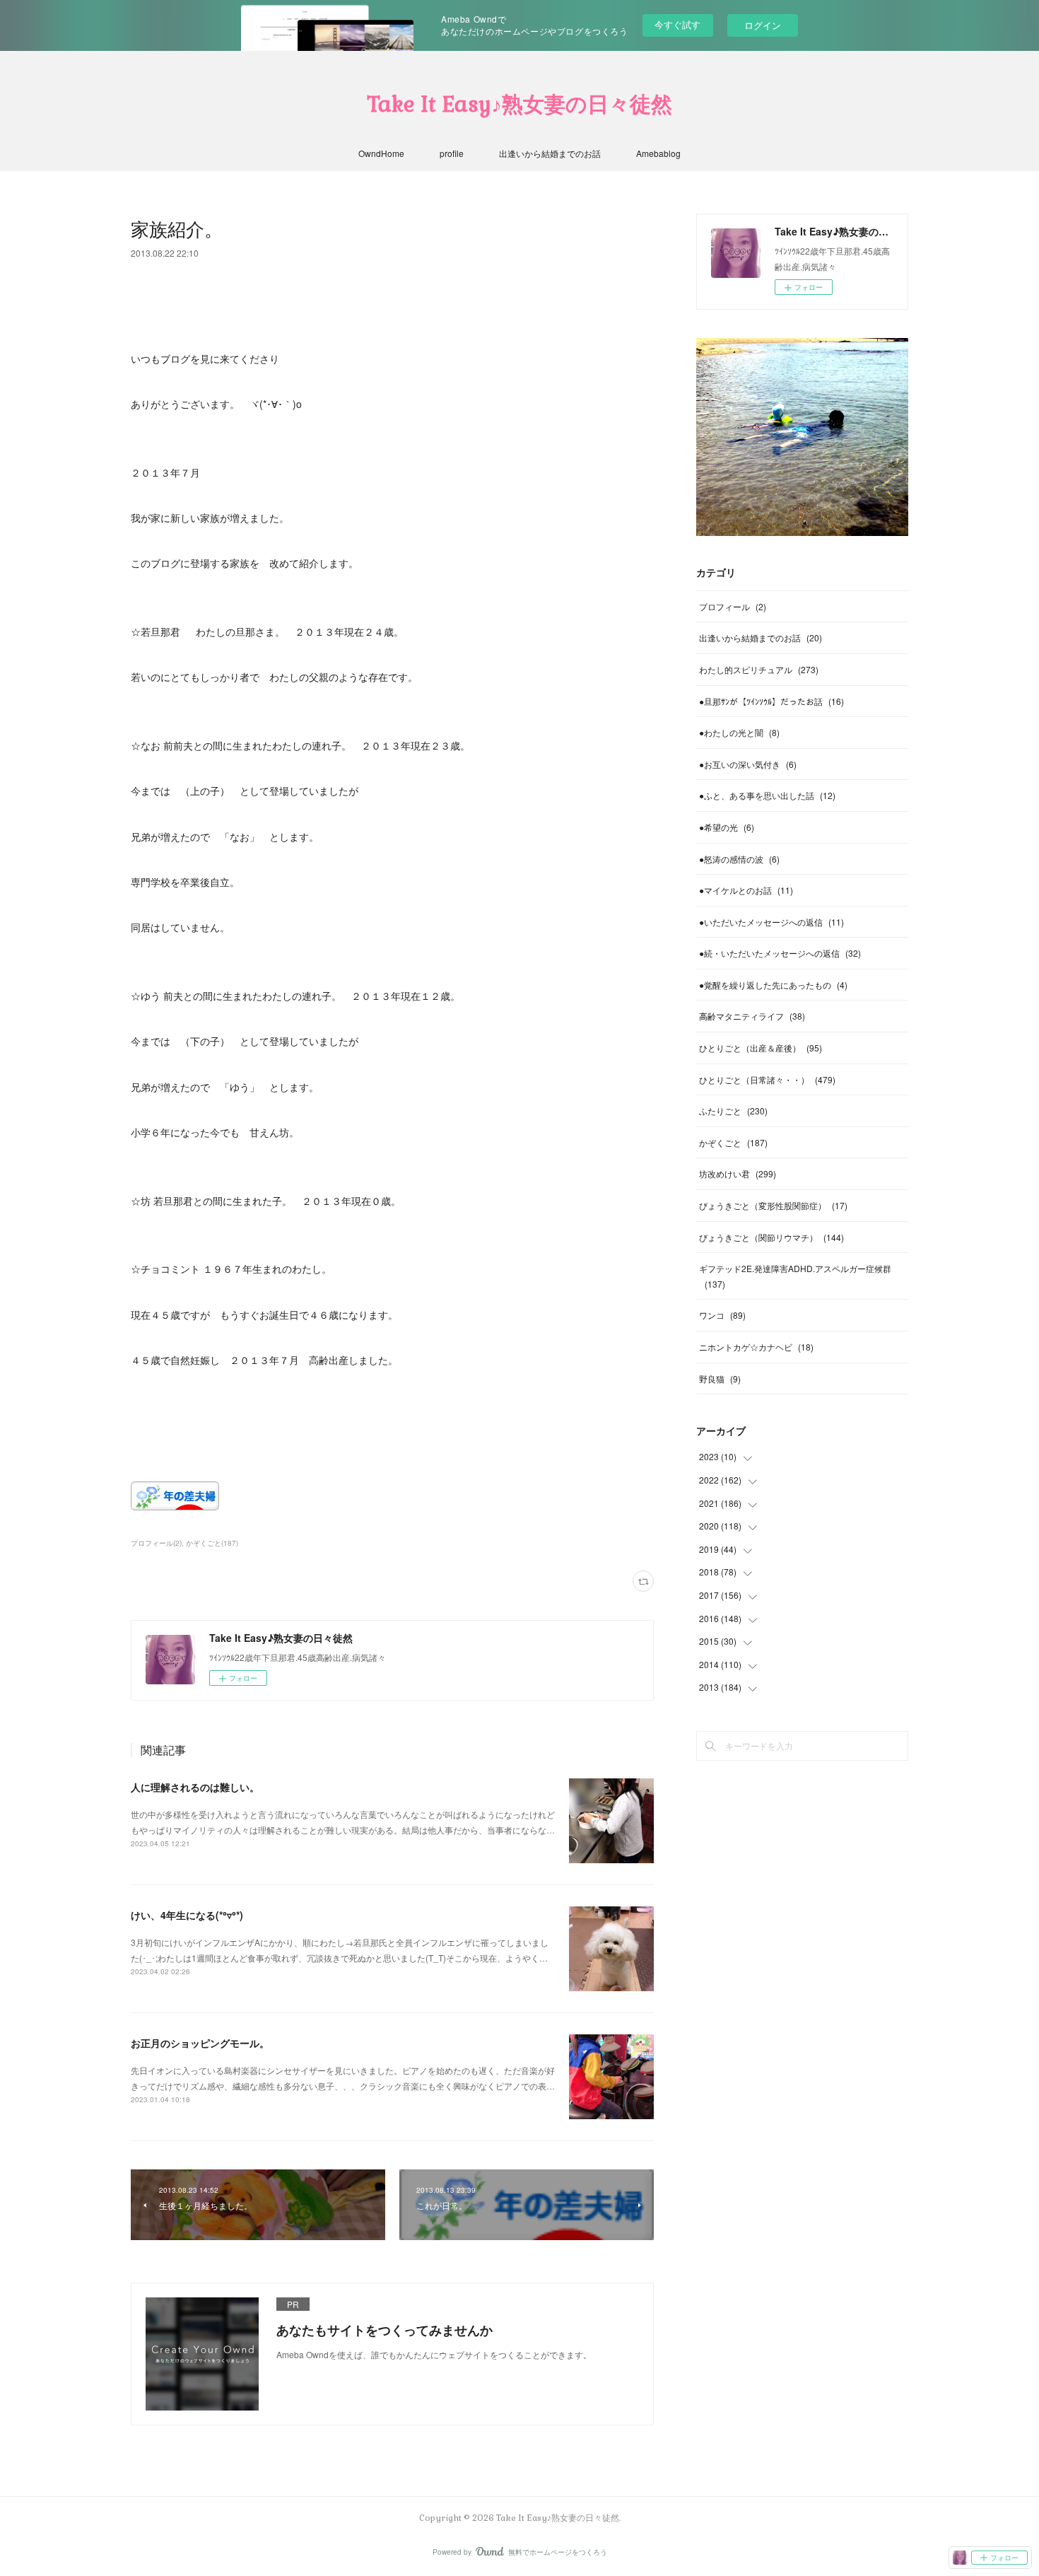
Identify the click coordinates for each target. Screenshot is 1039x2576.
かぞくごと (733, 1142)
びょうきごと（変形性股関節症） (773, 1205)
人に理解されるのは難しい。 (195, 1787)
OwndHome (381, 153)
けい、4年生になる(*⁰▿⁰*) (187, 1915)
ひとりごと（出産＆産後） (761, 1048)
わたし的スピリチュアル (759, 669)
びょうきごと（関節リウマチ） (771, 1237)
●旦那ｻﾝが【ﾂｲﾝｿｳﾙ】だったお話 (771, 701)
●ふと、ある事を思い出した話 (767, 795)
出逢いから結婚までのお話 (550, 153)
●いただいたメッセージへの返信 (771, 922)
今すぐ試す (677, 24)
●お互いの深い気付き (748, 764)
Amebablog (658, 153)
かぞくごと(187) (212, 1543)
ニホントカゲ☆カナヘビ (756, 1347)
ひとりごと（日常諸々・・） (767, 1079)
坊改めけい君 (738, 1173)
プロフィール (733, 606)
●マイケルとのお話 (746, 890)
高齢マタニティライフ (752, 1016)
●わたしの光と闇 (739, 732)
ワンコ (722, 1315)
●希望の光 (727, 827)
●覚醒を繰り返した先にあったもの (773, 985)
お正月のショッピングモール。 (200, 2043)
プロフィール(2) (156, 1543)
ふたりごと (733, 1111)
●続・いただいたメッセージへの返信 (780, 953)
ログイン (763, 25)
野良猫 (720, 1379)
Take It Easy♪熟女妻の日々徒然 (519, 104)
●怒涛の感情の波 (739, 859)
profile (452, 153)
